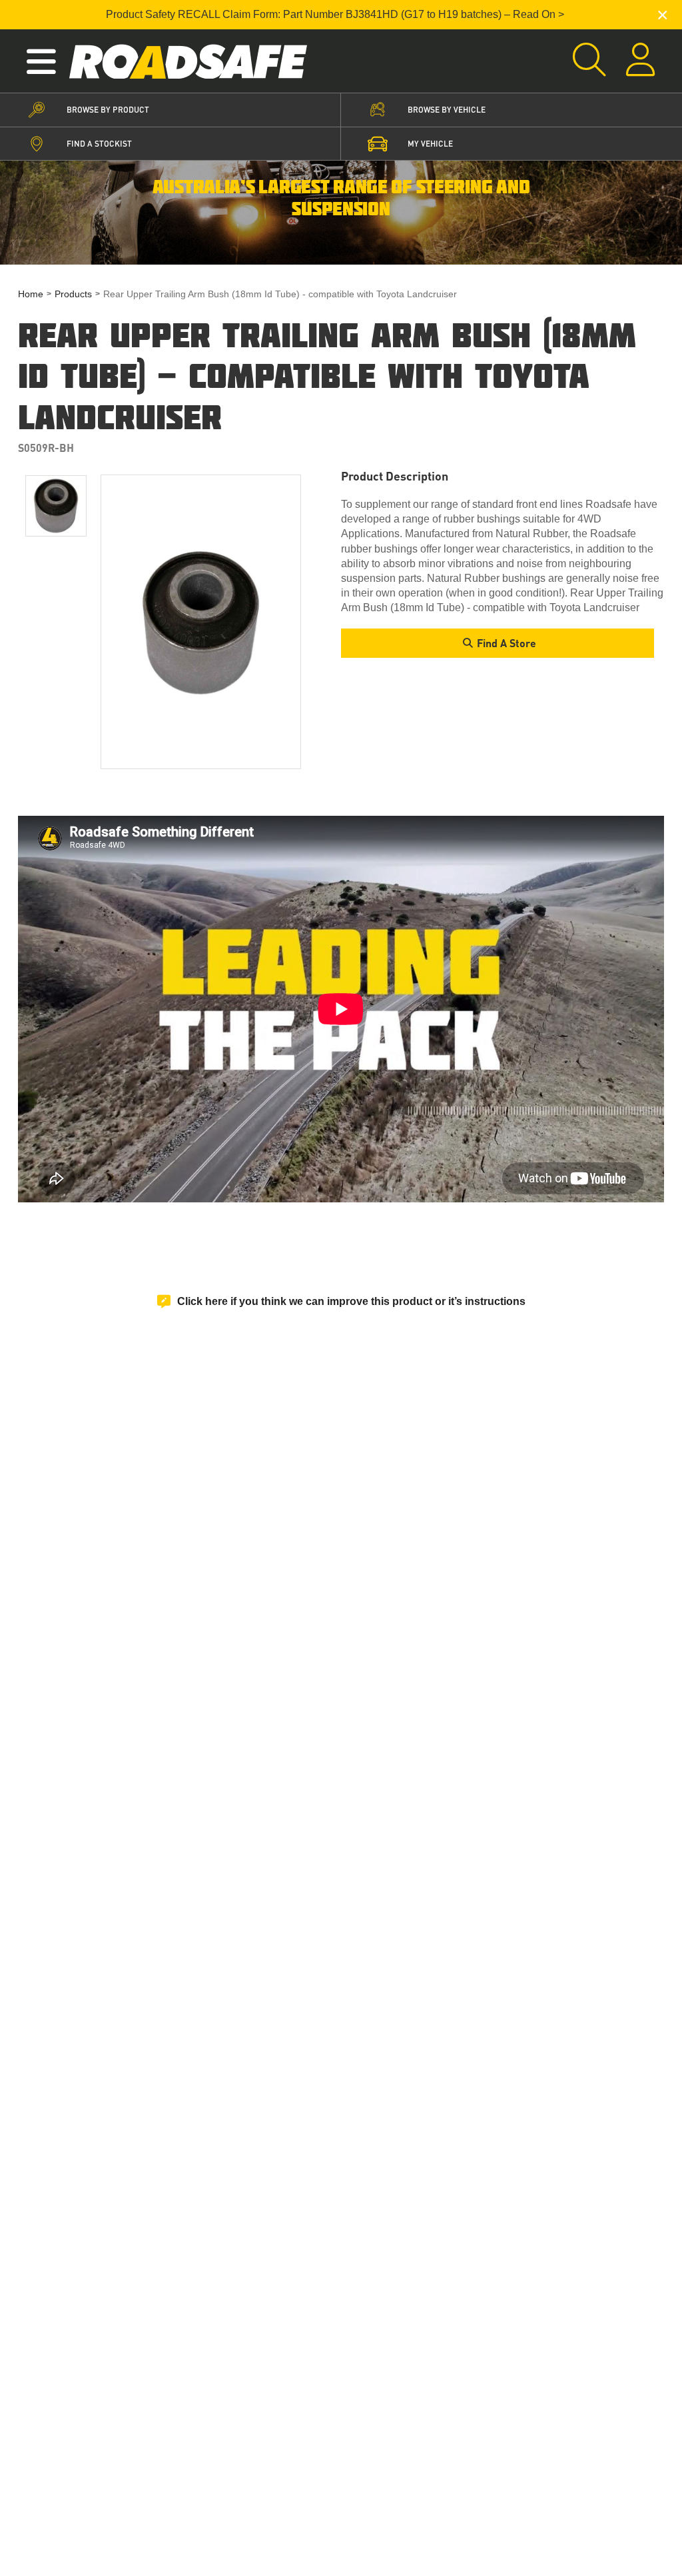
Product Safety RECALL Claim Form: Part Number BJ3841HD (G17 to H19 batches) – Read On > (335, 14)
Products (73, 294)
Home (31, 294)
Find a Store (507, 643)
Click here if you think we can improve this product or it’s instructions (351, 1301)
